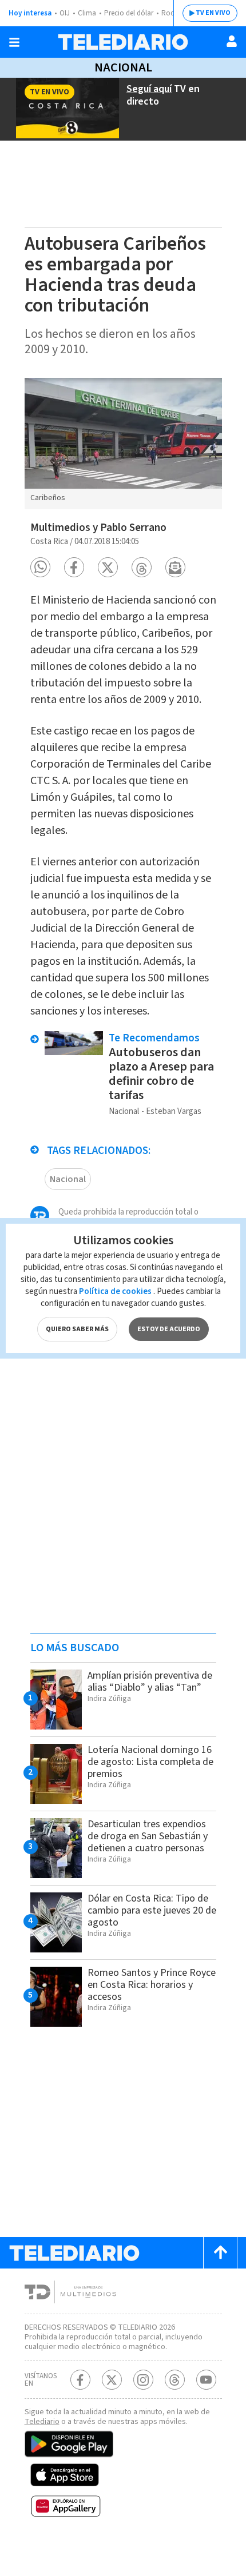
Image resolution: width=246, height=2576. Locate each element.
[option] (123, 444)
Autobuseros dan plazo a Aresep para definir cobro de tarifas (161, 1074)
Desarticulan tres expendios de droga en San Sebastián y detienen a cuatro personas (148, 1836)
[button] (40, 567)
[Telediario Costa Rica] (123, 42)
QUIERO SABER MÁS (77, 1329)
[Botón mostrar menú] (14, 42)
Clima (87, 13)
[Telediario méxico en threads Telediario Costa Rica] (175, 2380)
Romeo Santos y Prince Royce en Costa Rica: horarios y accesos (152, 1985)
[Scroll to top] (220, 2253)
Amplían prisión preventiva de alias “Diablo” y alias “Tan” (150, 1682)
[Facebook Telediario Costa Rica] (80, 2380)
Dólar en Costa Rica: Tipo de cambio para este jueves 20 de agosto (152, 1910)
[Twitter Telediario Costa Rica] (112, 2380)
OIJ (65, 13)
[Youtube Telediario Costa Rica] (206, 2380)
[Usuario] (232, 41)
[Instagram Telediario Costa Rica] (143, 2380)
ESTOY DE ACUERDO (169, 1329)
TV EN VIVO (213, 13)
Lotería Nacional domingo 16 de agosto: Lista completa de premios (150, 1762)
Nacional (123, 67)
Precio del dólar (129, 13)
